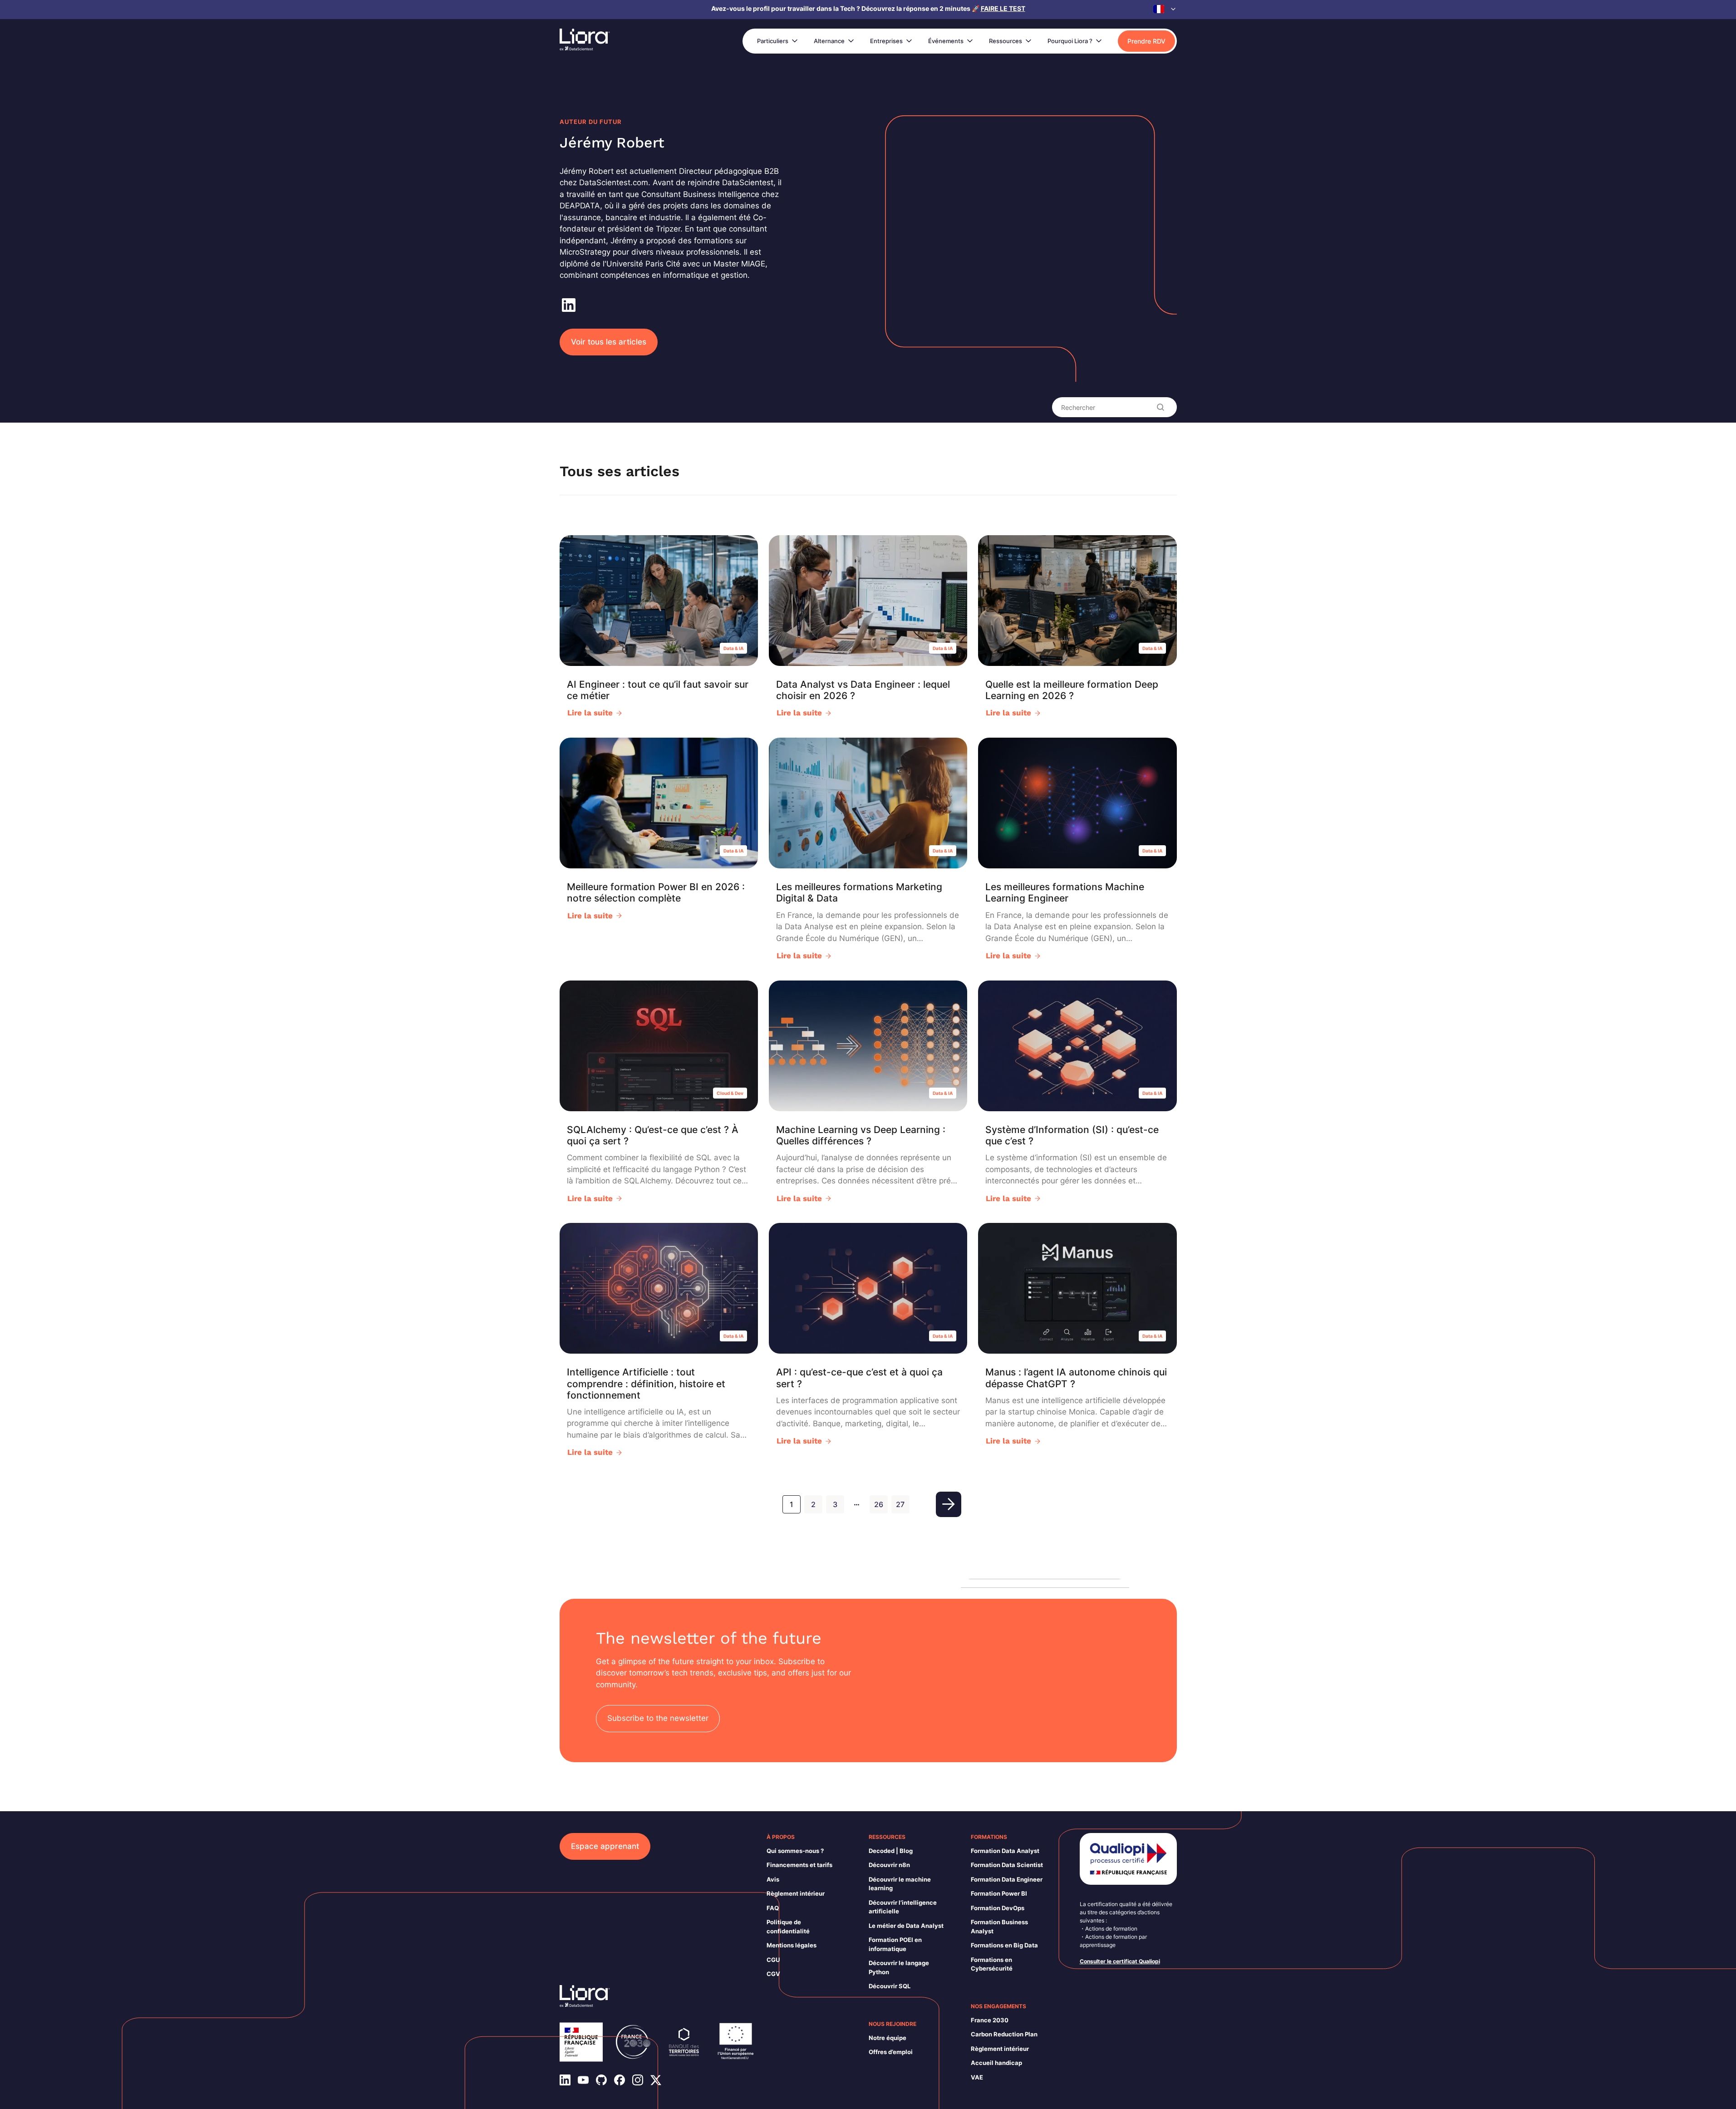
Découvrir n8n (889, 1865)
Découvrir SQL (890, 1986)
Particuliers (773, 41)
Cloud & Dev (730, 1093)
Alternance (829, 41)
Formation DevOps (998, 1908)
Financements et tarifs (799, 1865)
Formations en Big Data (1004, 1945)
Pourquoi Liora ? (1070, 41)
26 (879, 1504)
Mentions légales (792, 1945)
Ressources (1006, 41)
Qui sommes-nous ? (795, 1851)
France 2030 (990, 2020)
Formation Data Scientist (1007, 1865)
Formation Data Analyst (1005, 1851)
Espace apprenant (605, 1846)
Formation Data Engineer (1007, 1879)
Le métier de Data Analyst (906, 1926)
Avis (773, 1879)
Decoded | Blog (891, 1851)
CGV (773, 1974)
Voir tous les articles (609, 342)
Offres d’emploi (891, 2052)
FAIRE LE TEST (1003, 8)
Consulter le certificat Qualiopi (1120, 1961)
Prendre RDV (1146, 41)
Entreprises (886, 41)
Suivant (949, 1504)
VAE (977, 2077)
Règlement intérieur (796, 1893)
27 (900, 1504)
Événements (946, 41)
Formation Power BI (999, 1893)
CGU (773, 1960)
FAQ (773, 1908)
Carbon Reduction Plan (1004, 2034)
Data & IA (733, 648)
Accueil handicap (996, 2063)
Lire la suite (590, 713)
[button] (1165, 9)
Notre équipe (888, 2038)
